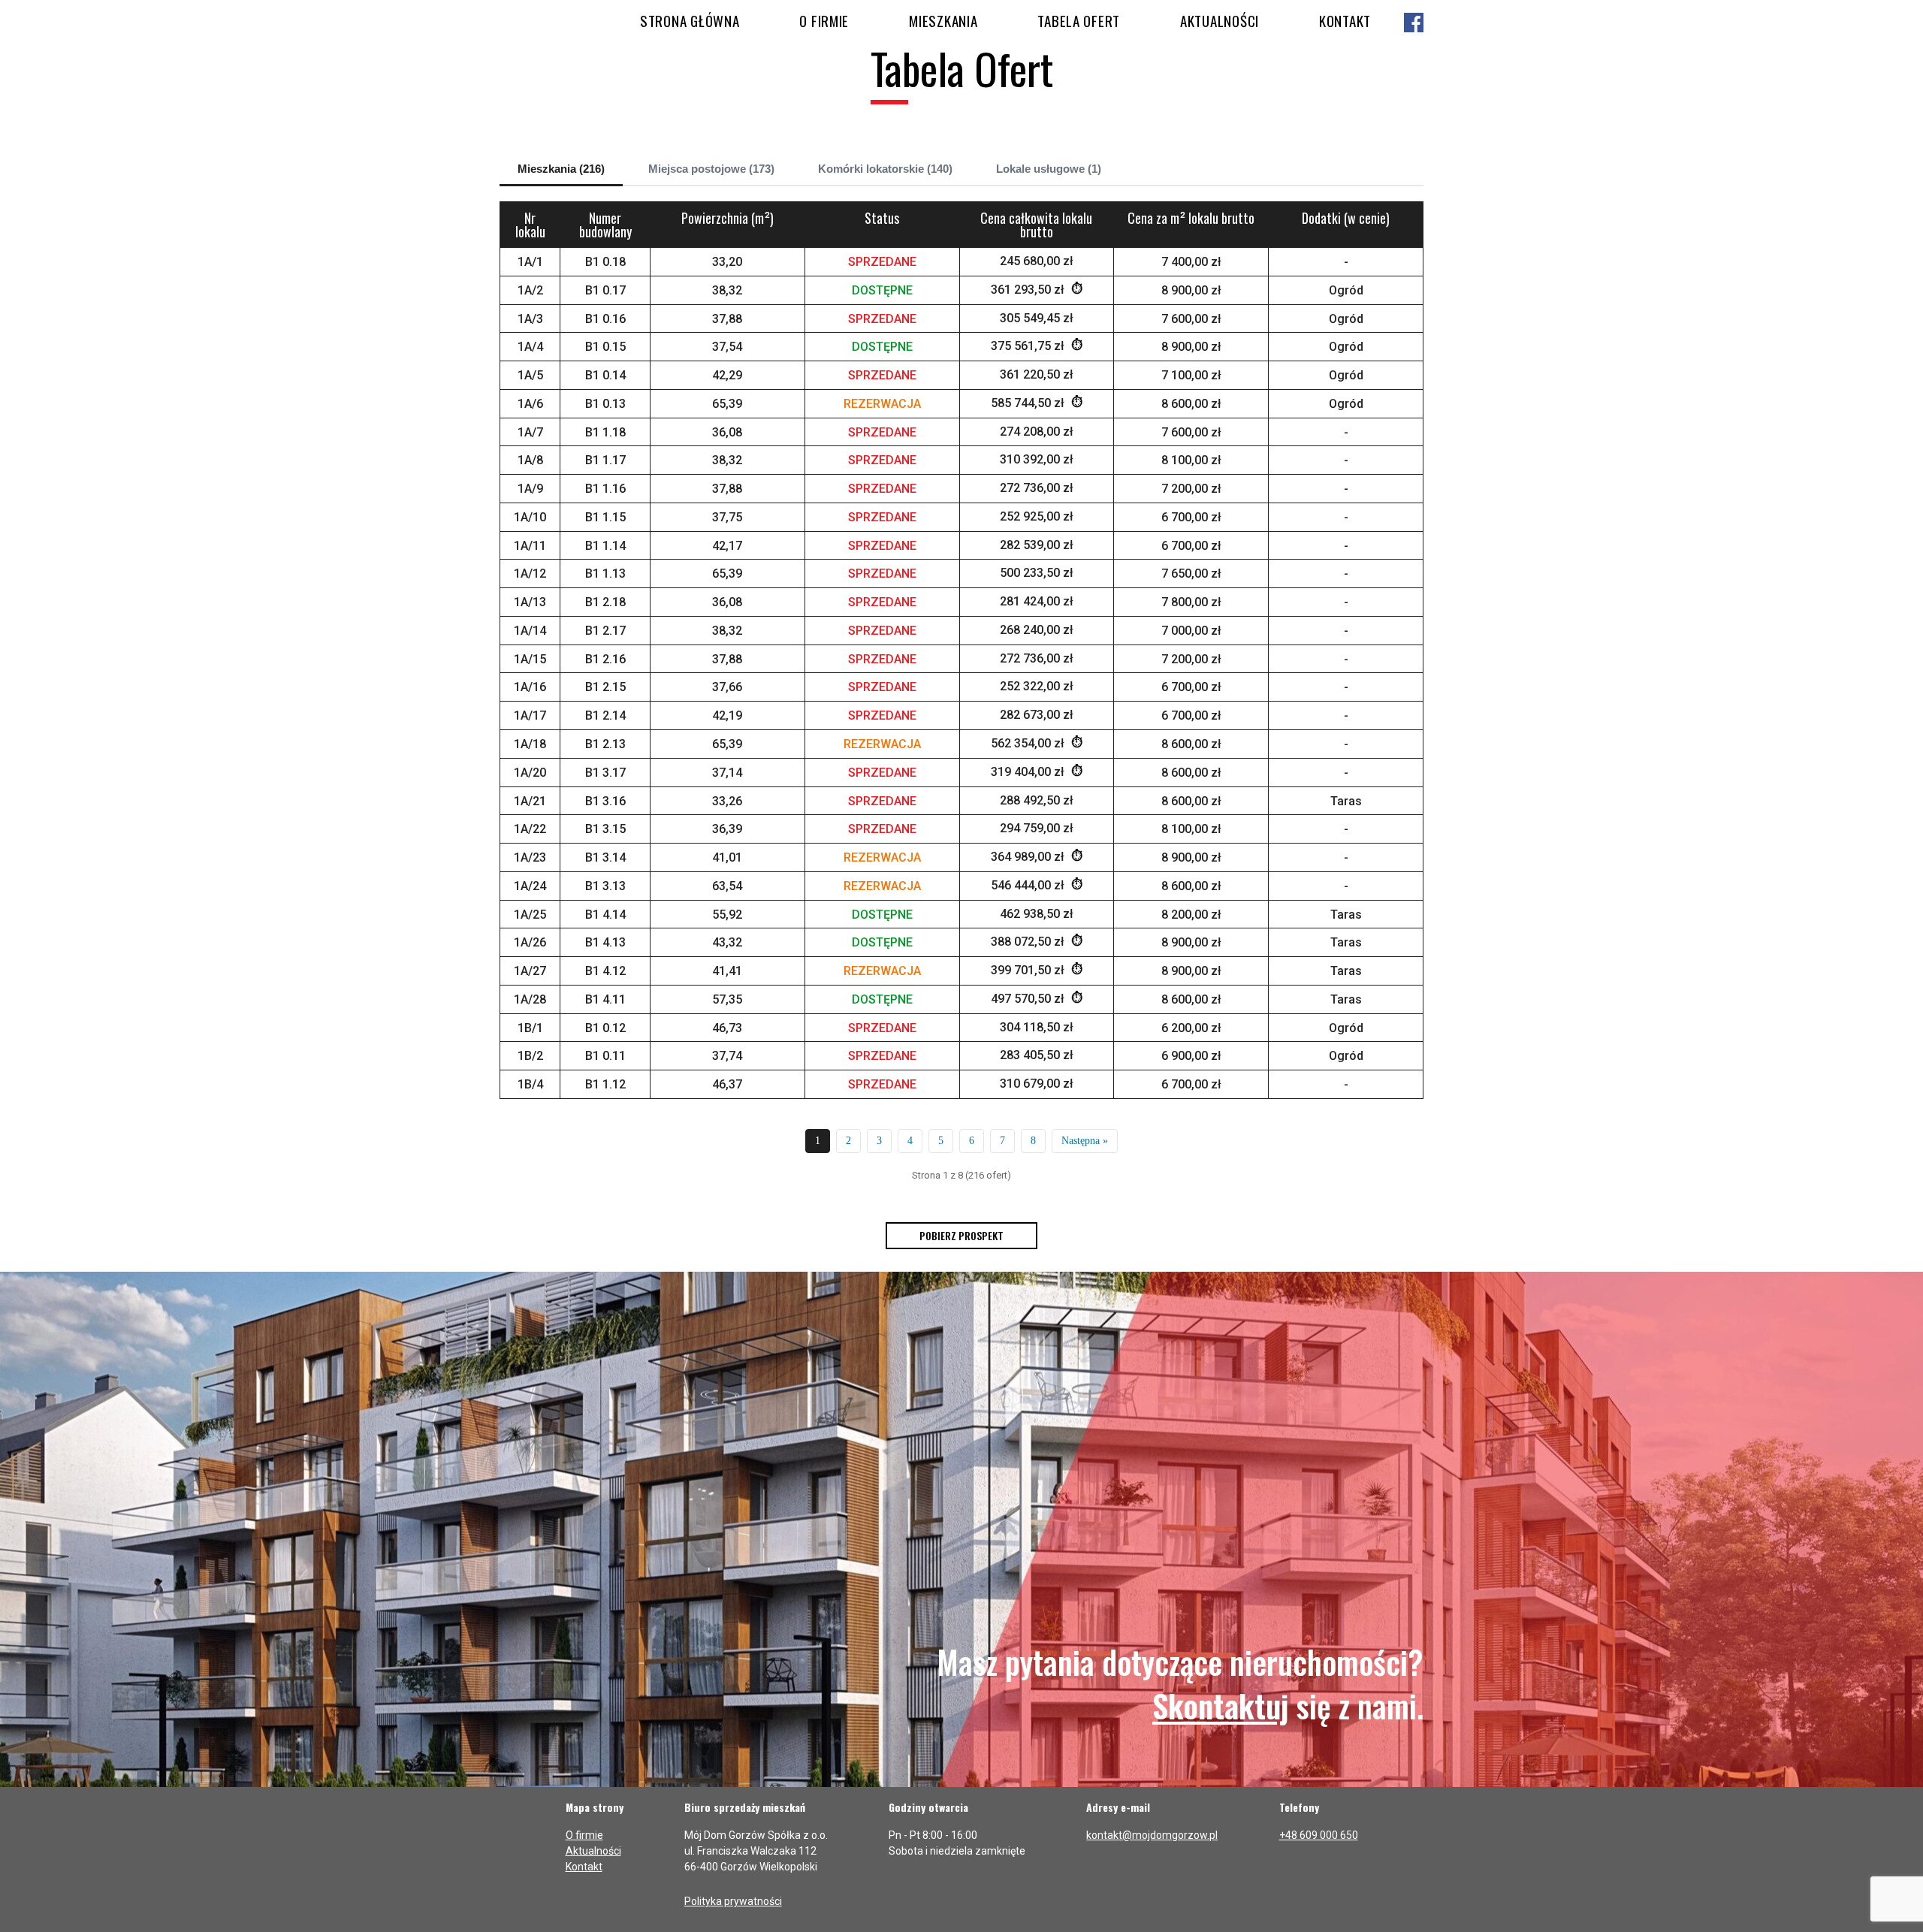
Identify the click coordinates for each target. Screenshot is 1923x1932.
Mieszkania (943, 20)
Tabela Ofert (1079, 20)
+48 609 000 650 (1319, 1835)
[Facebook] (1414, 24)
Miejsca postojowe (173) (711, 169)
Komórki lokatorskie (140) (885, 169)
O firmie (824, 20)
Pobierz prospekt (961, 1235)
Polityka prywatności (733, 1901)
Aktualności (1220, 20)
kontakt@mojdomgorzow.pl (1152, 1835)
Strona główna (690, 20)
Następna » (1085, 1141)
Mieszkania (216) (561, 169)
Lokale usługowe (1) (1049, 169)
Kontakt (1345, 20)
